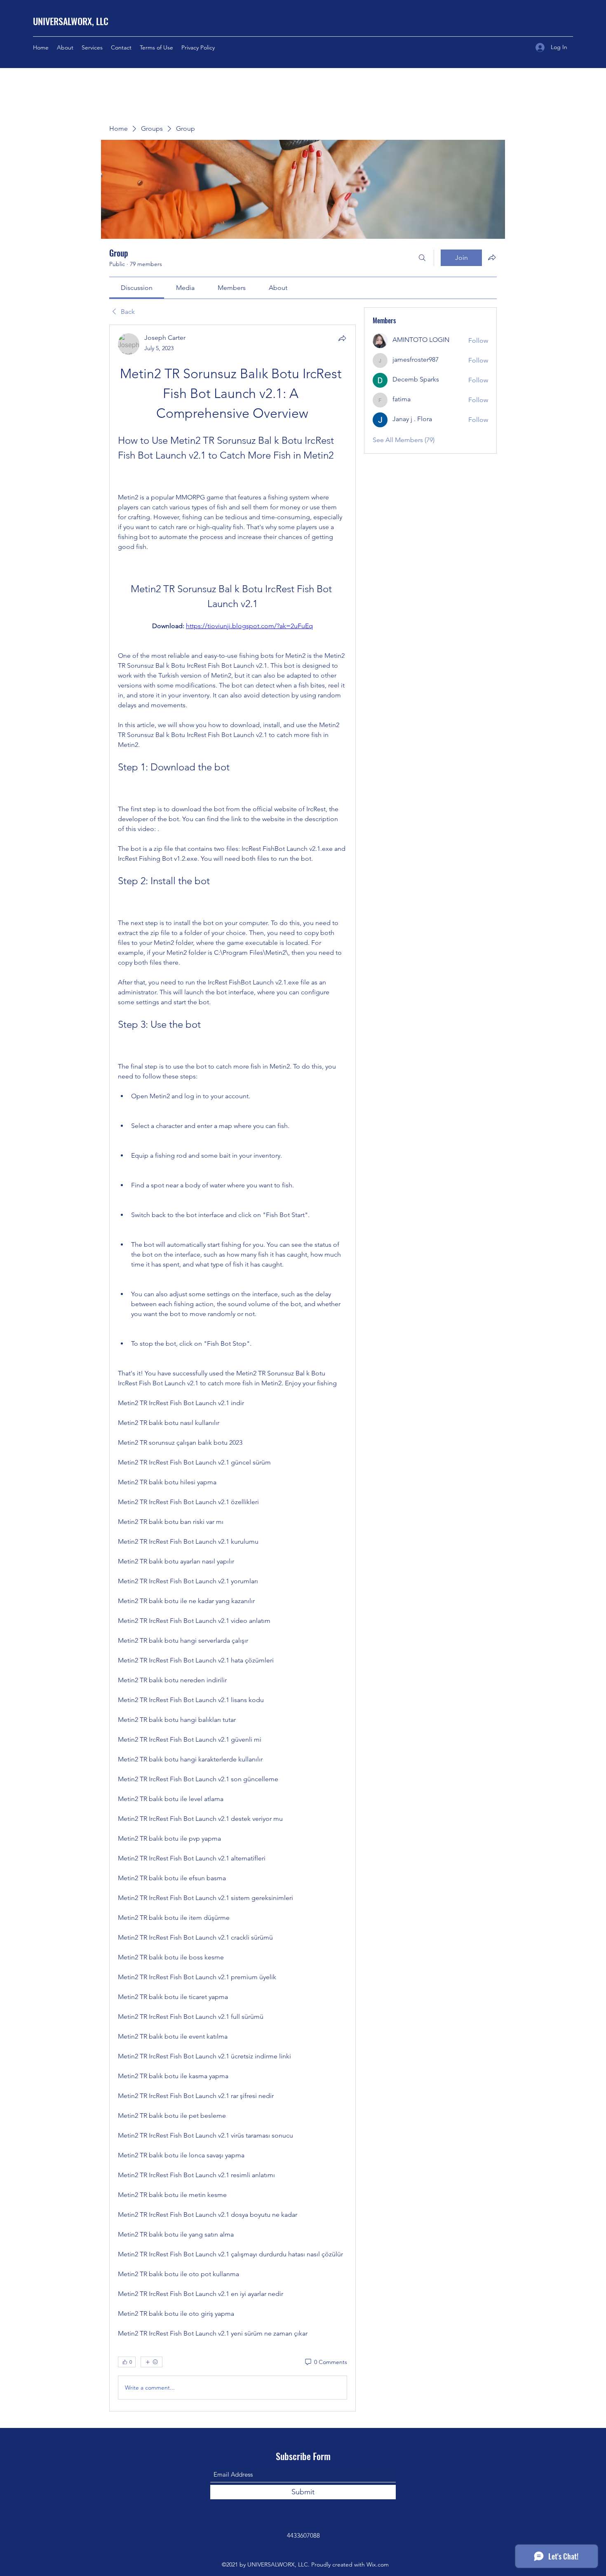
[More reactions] (151, 2362)
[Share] (342, 338)
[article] (233, 1368)
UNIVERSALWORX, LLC (71, 21)
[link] (137, 288)
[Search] (422, 258)
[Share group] (492, 257)
